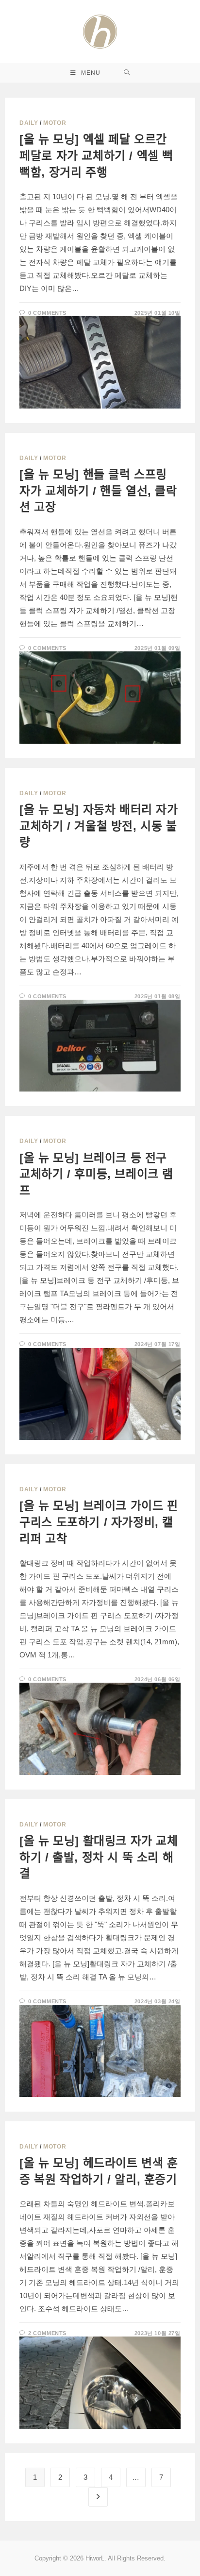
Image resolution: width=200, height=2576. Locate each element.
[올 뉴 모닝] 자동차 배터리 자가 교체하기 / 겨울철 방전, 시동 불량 (99, 826)
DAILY (29, 123)
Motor (55, 123)
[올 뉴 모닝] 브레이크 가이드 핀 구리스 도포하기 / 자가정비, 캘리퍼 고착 (99, 1522)
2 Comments (47, 2333)
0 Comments (47, 313)
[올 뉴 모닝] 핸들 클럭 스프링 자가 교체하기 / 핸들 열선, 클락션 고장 (98, 491)
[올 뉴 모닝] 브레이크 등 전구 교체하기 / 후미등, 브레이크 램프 (96, 1174)
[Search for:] (127, 73)
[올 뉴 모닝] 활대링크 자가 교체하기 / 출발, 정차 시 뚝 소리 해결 (99, 1857)
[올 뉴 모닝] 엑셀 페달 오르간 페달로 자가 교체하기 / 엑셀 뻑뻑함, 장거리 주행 (96, 155)
